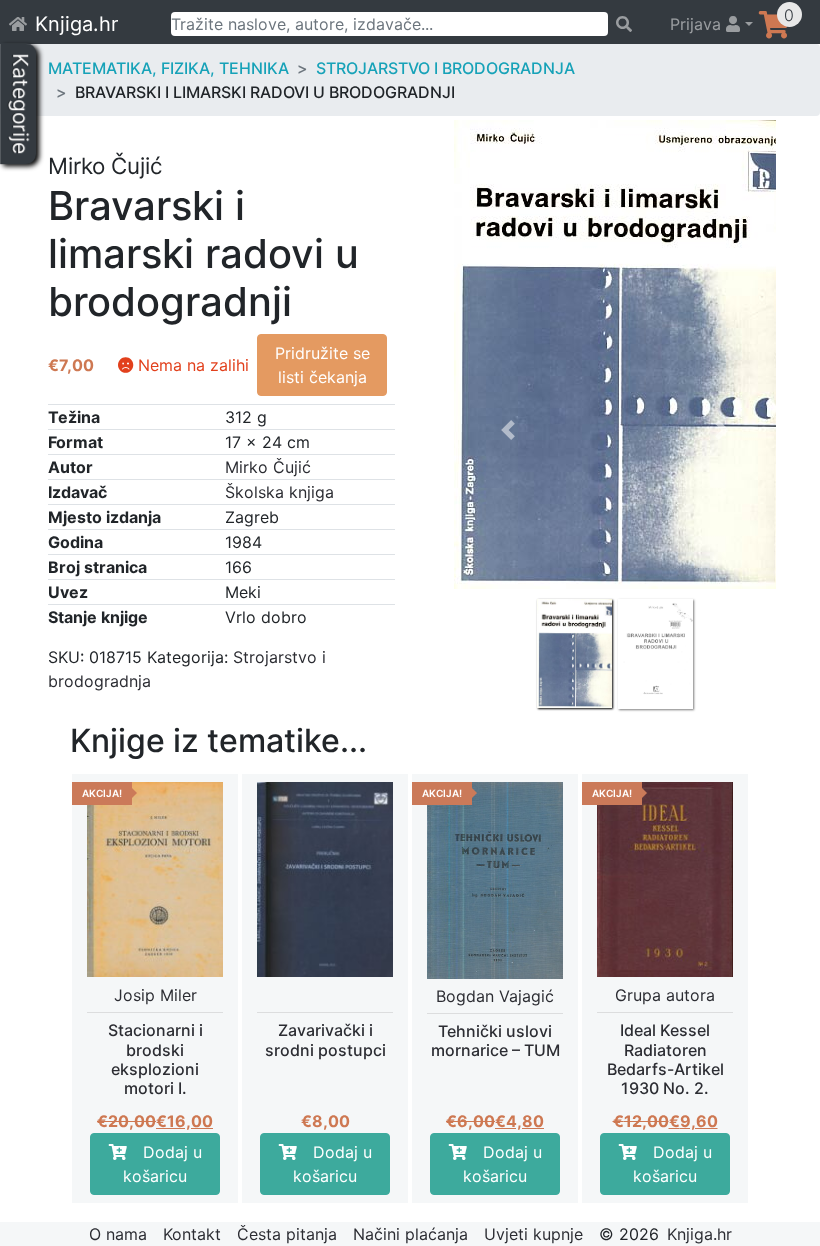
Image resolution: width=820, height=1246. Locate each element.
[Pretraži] (630, 24)
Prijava (698, 24)
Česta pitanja (287, 1234)
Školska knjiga (279, 492)
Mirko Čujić (268, 467)
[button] (508, 547)
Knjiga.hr (76, 24)
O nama (118, 1234)
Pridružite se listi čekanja (322, 365)
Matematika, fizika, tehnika (168, 68)
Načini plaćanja (410, 1234)
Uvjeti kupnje (533, 1234)
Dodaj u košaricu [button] (162, 1164)
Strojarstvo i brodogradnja (445, 68)
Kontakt (192, 1234)
